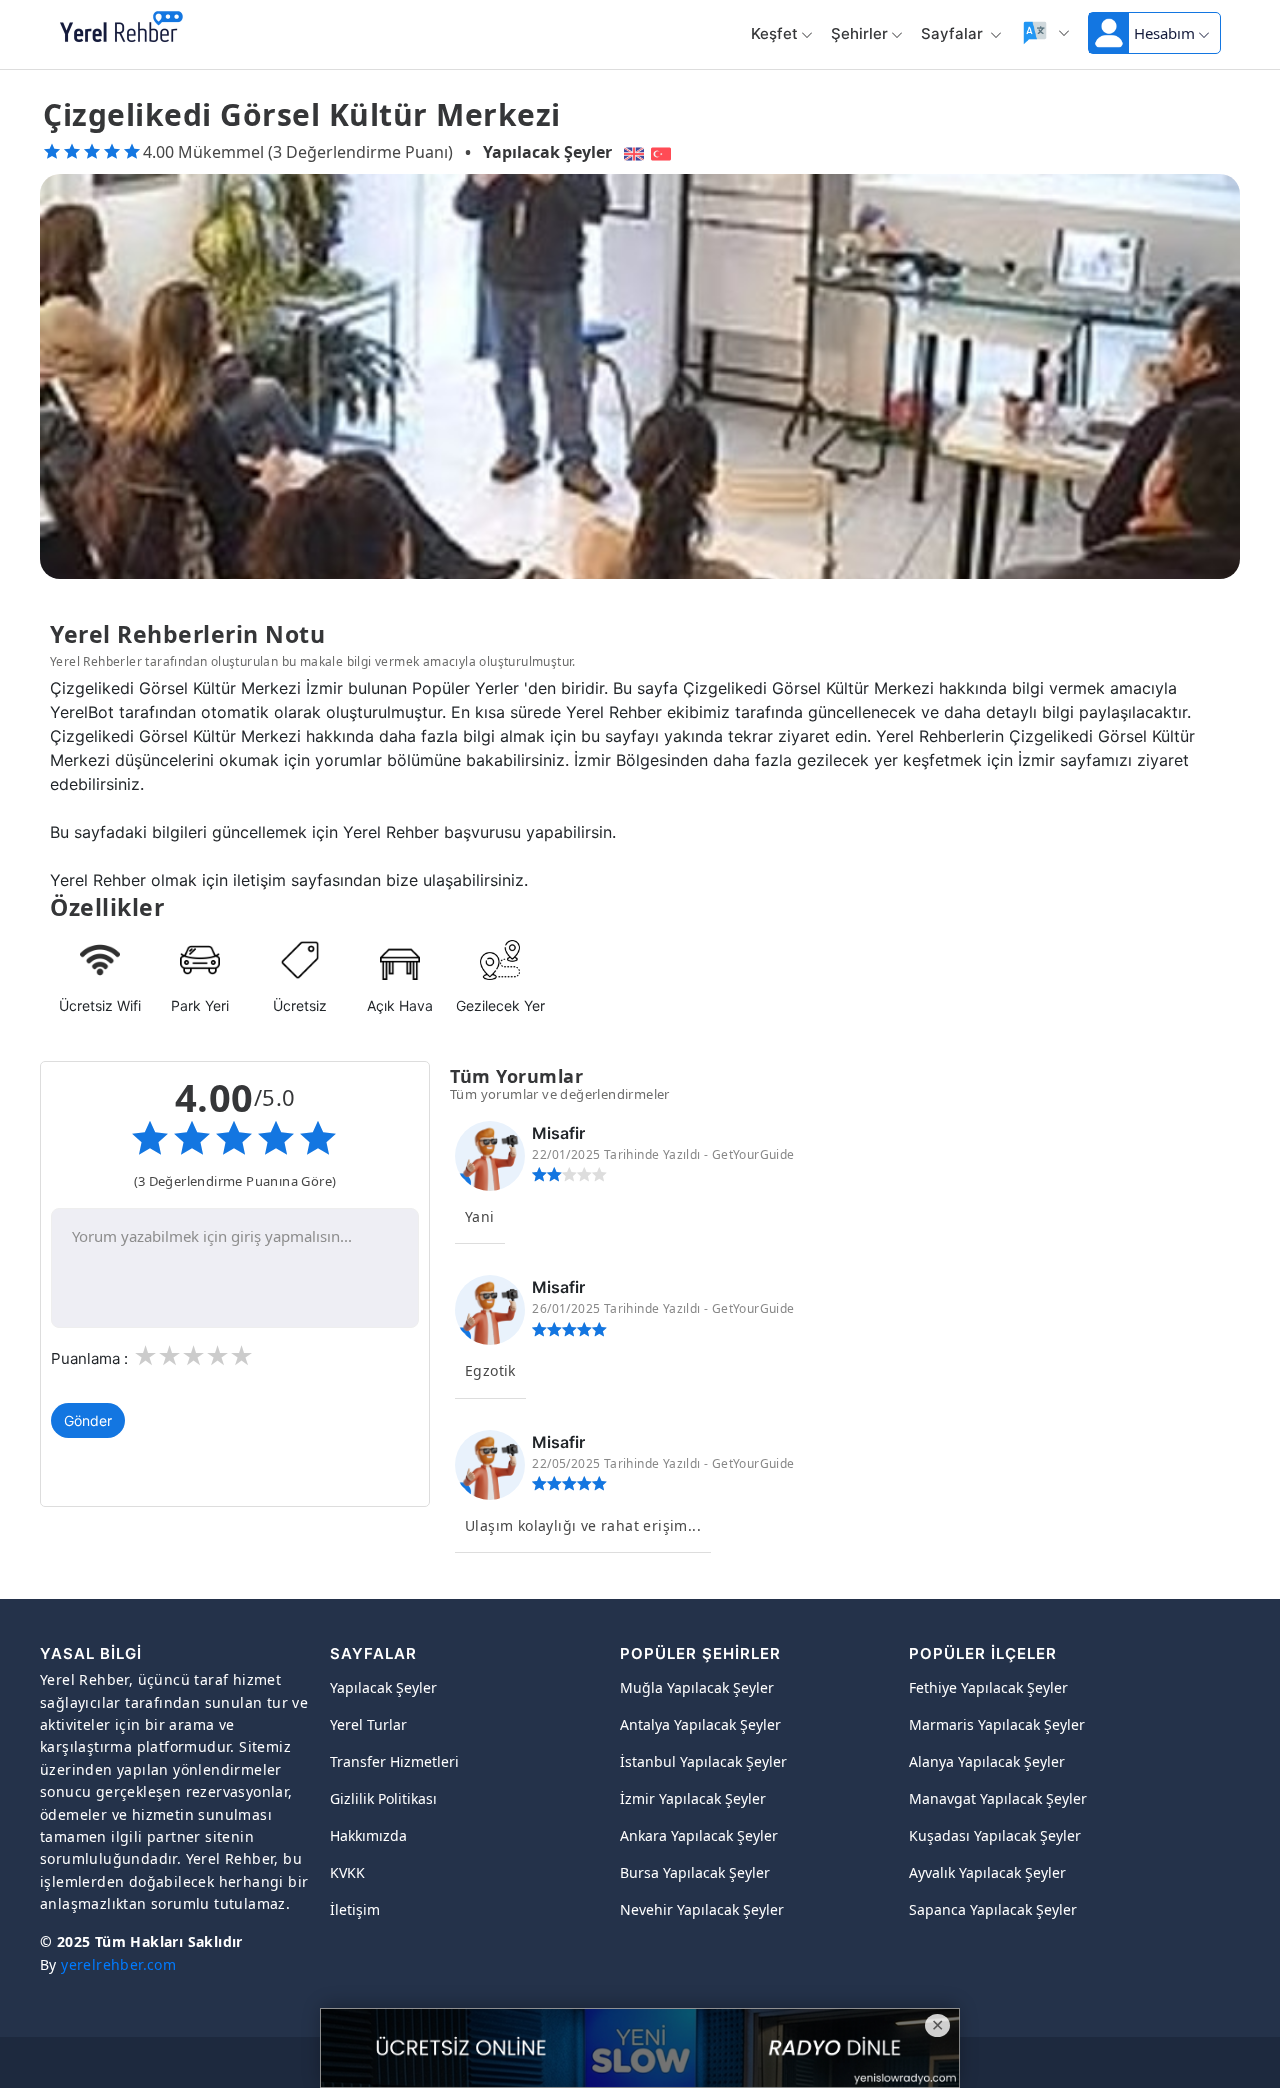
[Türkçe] (663, 152)
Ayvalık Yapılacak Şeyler (987, 1872)
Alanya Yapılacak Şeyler (987, 1761)
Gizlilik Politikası (383, 1798)
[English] (631, 152)
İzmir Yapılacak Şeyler (693, 1798)
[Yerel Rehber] (121, 28)
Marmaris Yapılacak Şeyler (997, 1724)
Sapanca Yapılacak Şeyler (993, 1909)
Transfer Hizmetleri (394, 1761)
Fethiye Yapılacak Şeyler (988, 1687)
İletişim (355, 1909)
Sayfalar (954, 33)
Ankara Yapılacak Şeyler (699, 1835)
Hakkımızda (368, 1835)
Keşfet (774, 33)
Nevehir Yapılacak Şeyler (702, 1909)
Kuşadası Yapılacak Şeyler (995, 1835)
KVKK (347, 1872)
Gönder (88, 1420)
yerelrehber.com (118, 1964)
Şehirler (859, 33)
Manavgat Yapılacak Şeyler (998, 1798)
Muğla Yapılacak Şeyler (697, 1687)
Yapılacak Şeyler (547, 152)
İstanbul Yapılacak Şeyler (703, 1761)
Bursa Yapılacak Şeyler (695, 1872)
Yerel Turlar (368, 1724)
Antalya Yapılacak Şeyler (700, 1724)
